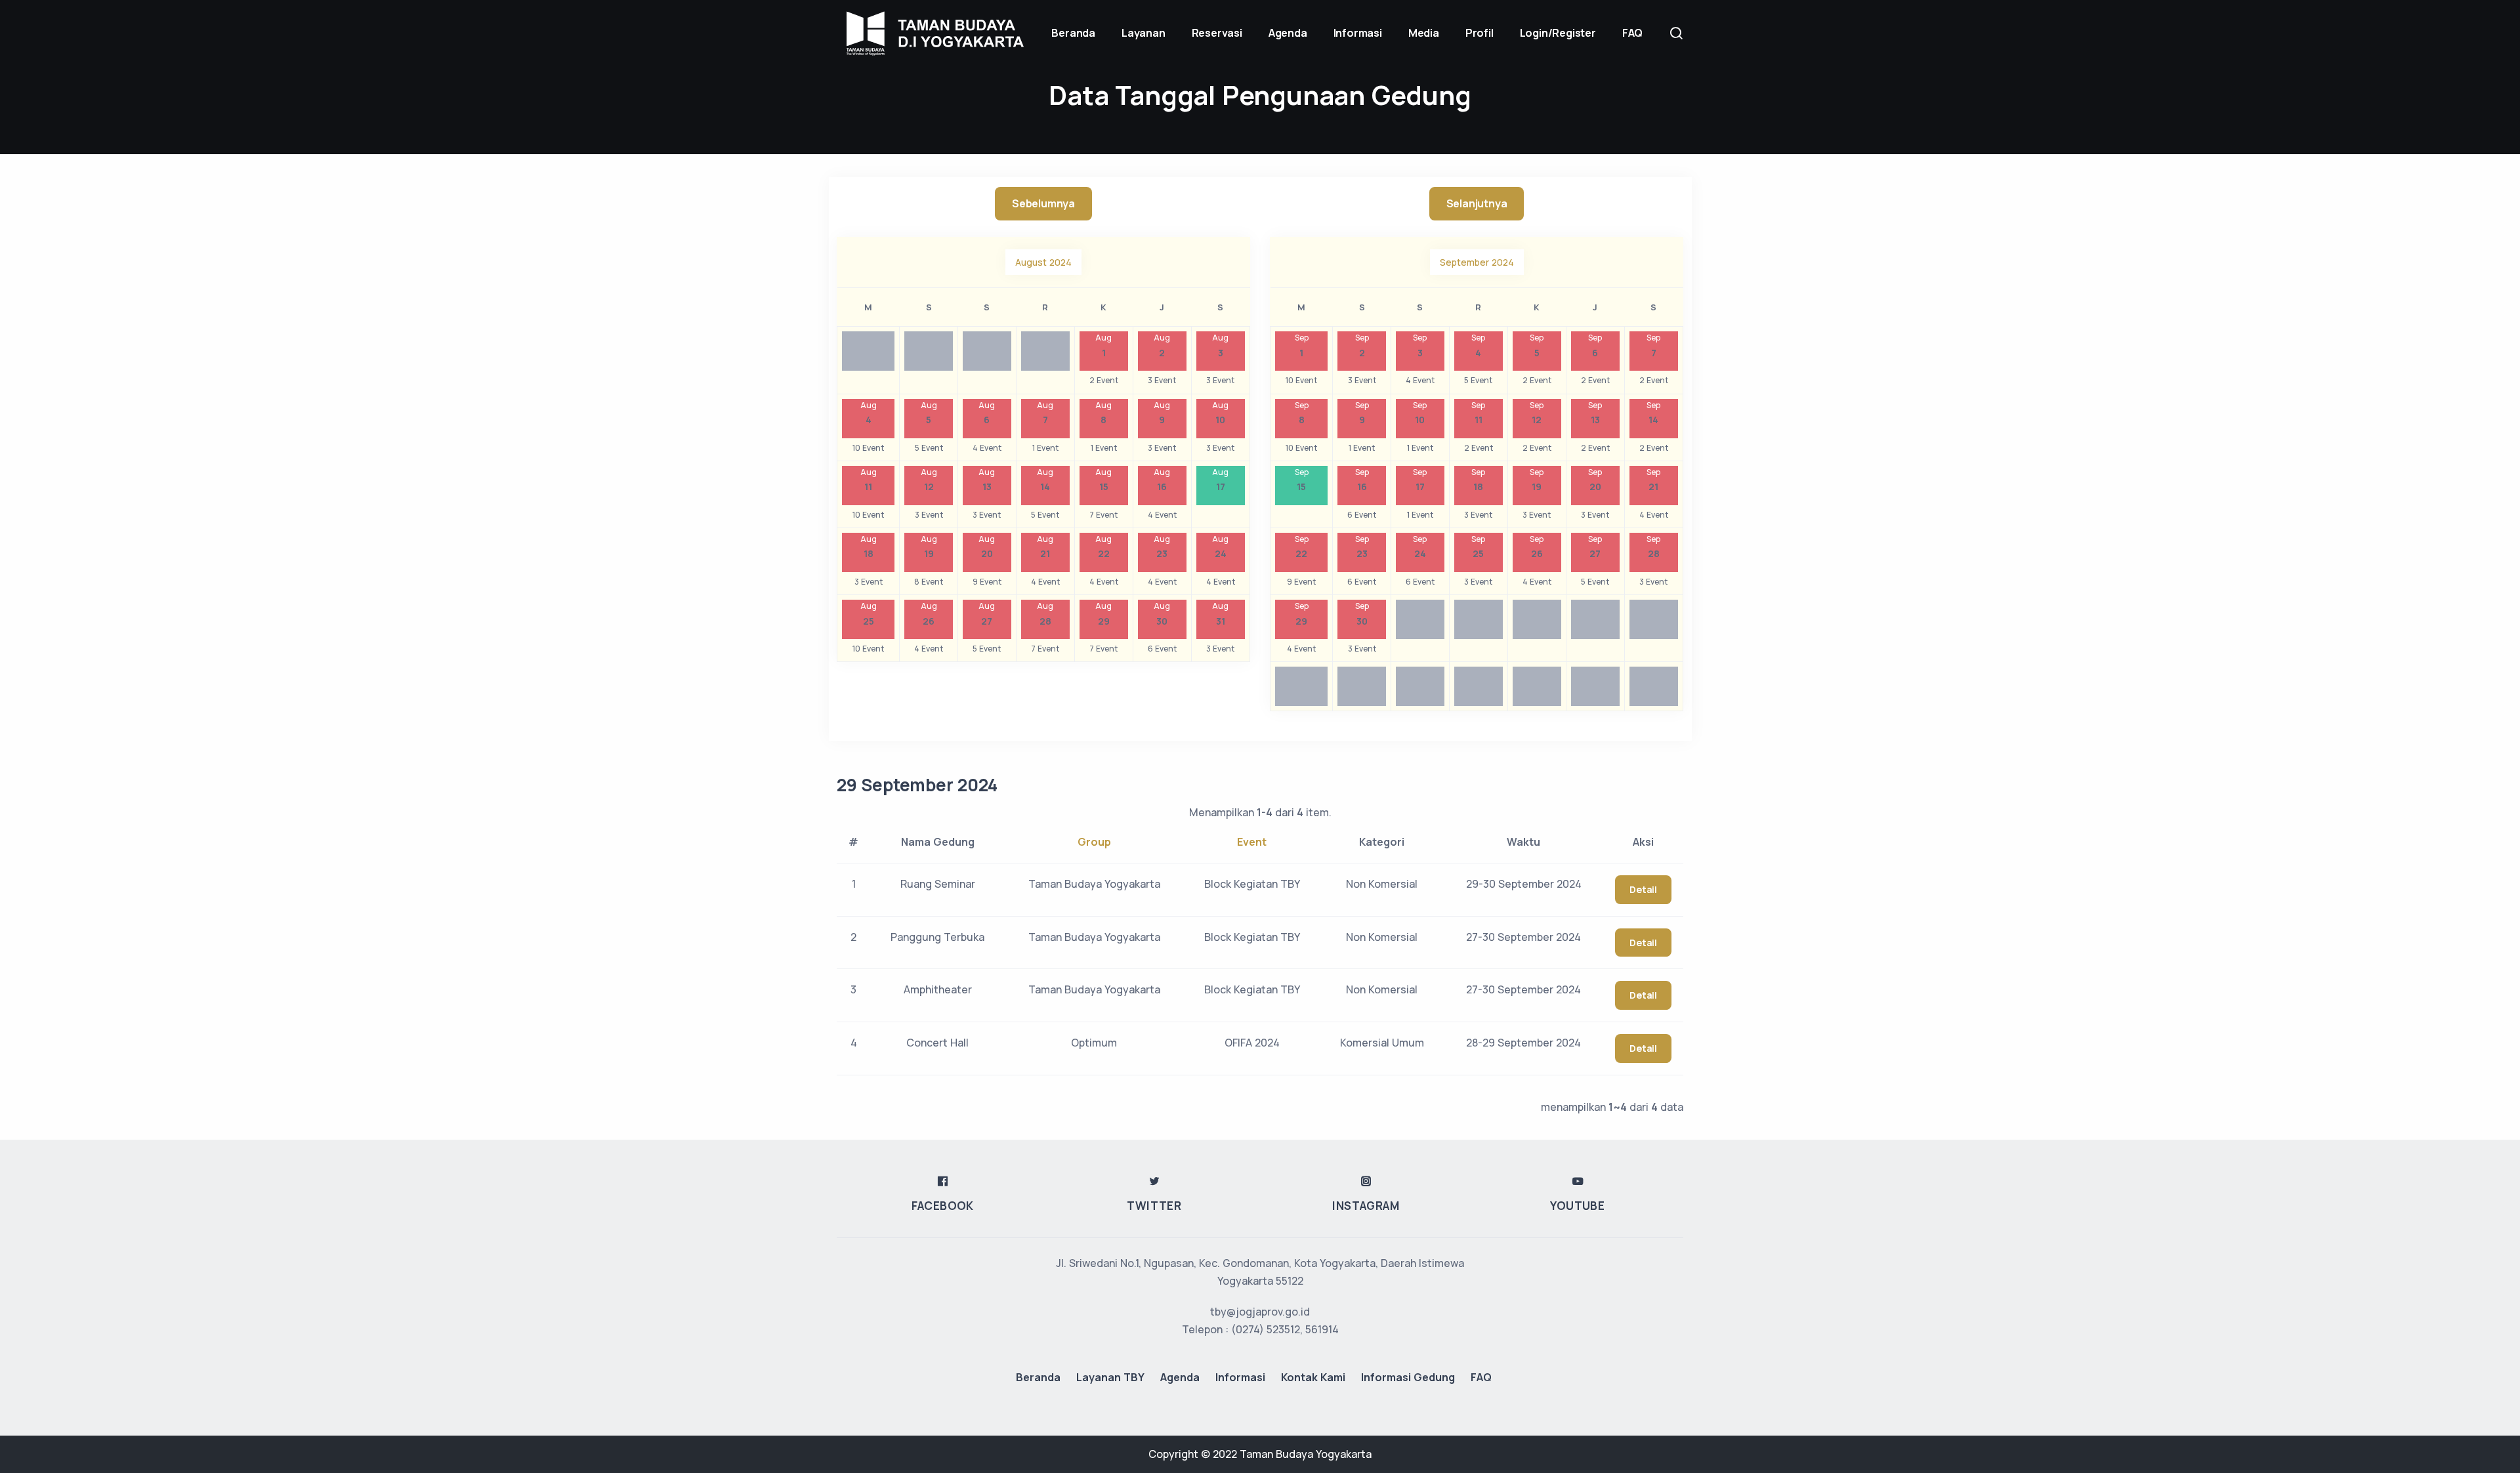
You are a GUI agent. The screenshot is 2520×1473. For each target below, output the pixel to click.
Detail (1643, 889)
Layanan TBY (1110, 1377)
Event (1252, 842)
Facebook (943, 1206)
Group (1094, 842)
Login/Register (1558, 33)
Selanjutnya (1477, 203)
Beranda (1038, 1377)
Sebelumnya (1043, 203)
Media (1424, 33)
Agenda (1288, 33)
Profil (1480, 33)
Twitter (1154, 1206)
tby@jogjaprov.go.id (1260, 1312)
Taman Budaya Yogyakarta (1306, 1454)
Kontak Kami (1313, 1377)
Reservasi (1217, 33)
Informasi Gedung (1408, 1377)
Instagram (1366, 1206)
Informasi (1358, 33)
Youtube (1577, 1206)
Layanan (1144, 33)
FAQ (1632, 33)
